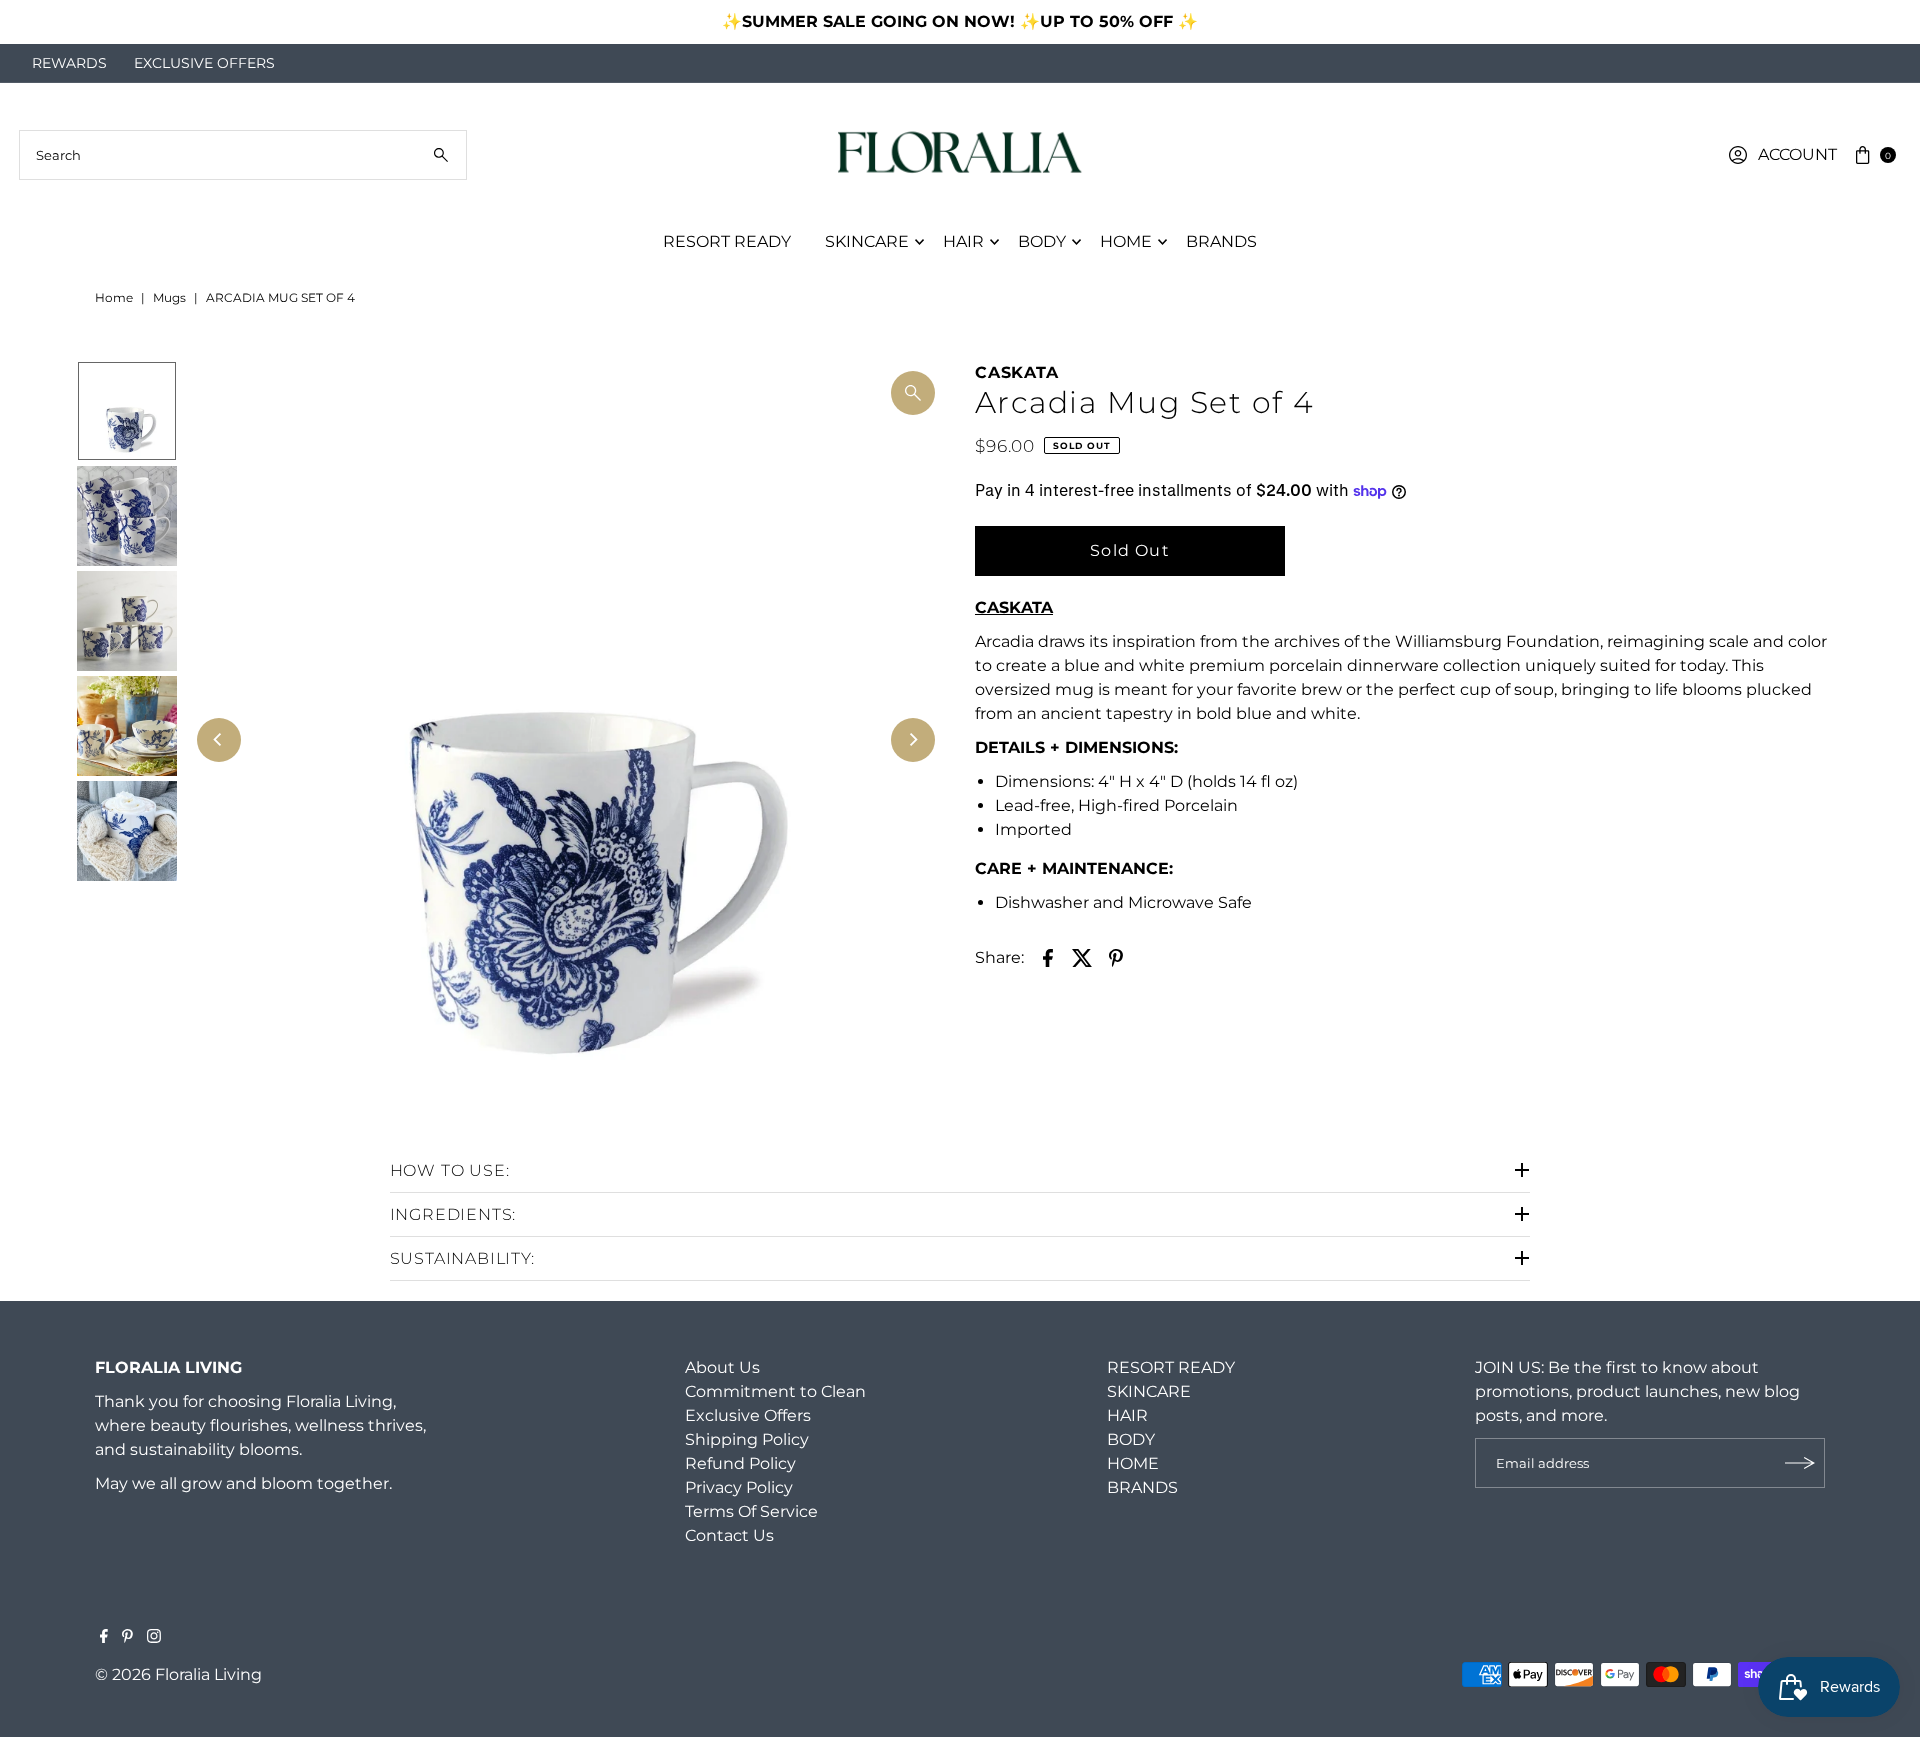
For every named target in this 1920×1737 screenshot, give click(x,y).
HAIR (963, 241)
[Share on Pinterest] (1116, 957)
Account (1797, 154)
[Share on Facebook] (1048, 957)
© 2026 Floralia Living (178, 1674)
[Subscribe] (1800, 1463)
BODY (1042, 241)
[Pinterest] (127, 1638)
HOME (1126, 241)
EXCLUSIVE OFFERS (204, 63)
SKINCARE (867, 241)
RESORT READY (727, 241)
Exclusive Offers (748, 1415)
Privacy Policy (739, 1487)
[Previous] (35, 22)
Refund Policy (740, 1463)
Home (114, 297)
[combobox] (243, 155)
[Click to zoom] (913, 393)
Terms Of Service (751, 1511)
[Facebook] (104, 1638)
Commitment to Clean (775, 1391)
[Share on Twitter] (1082, 957)
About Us (722, 1367)
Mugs (169, 297)
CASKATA (1017, 372)
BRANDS (1221, 241)
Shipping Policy (747, 1439)
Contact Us (729, 1535)
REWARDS (69, 63)
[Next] (1885, 22)
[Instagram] (154, 1638)
